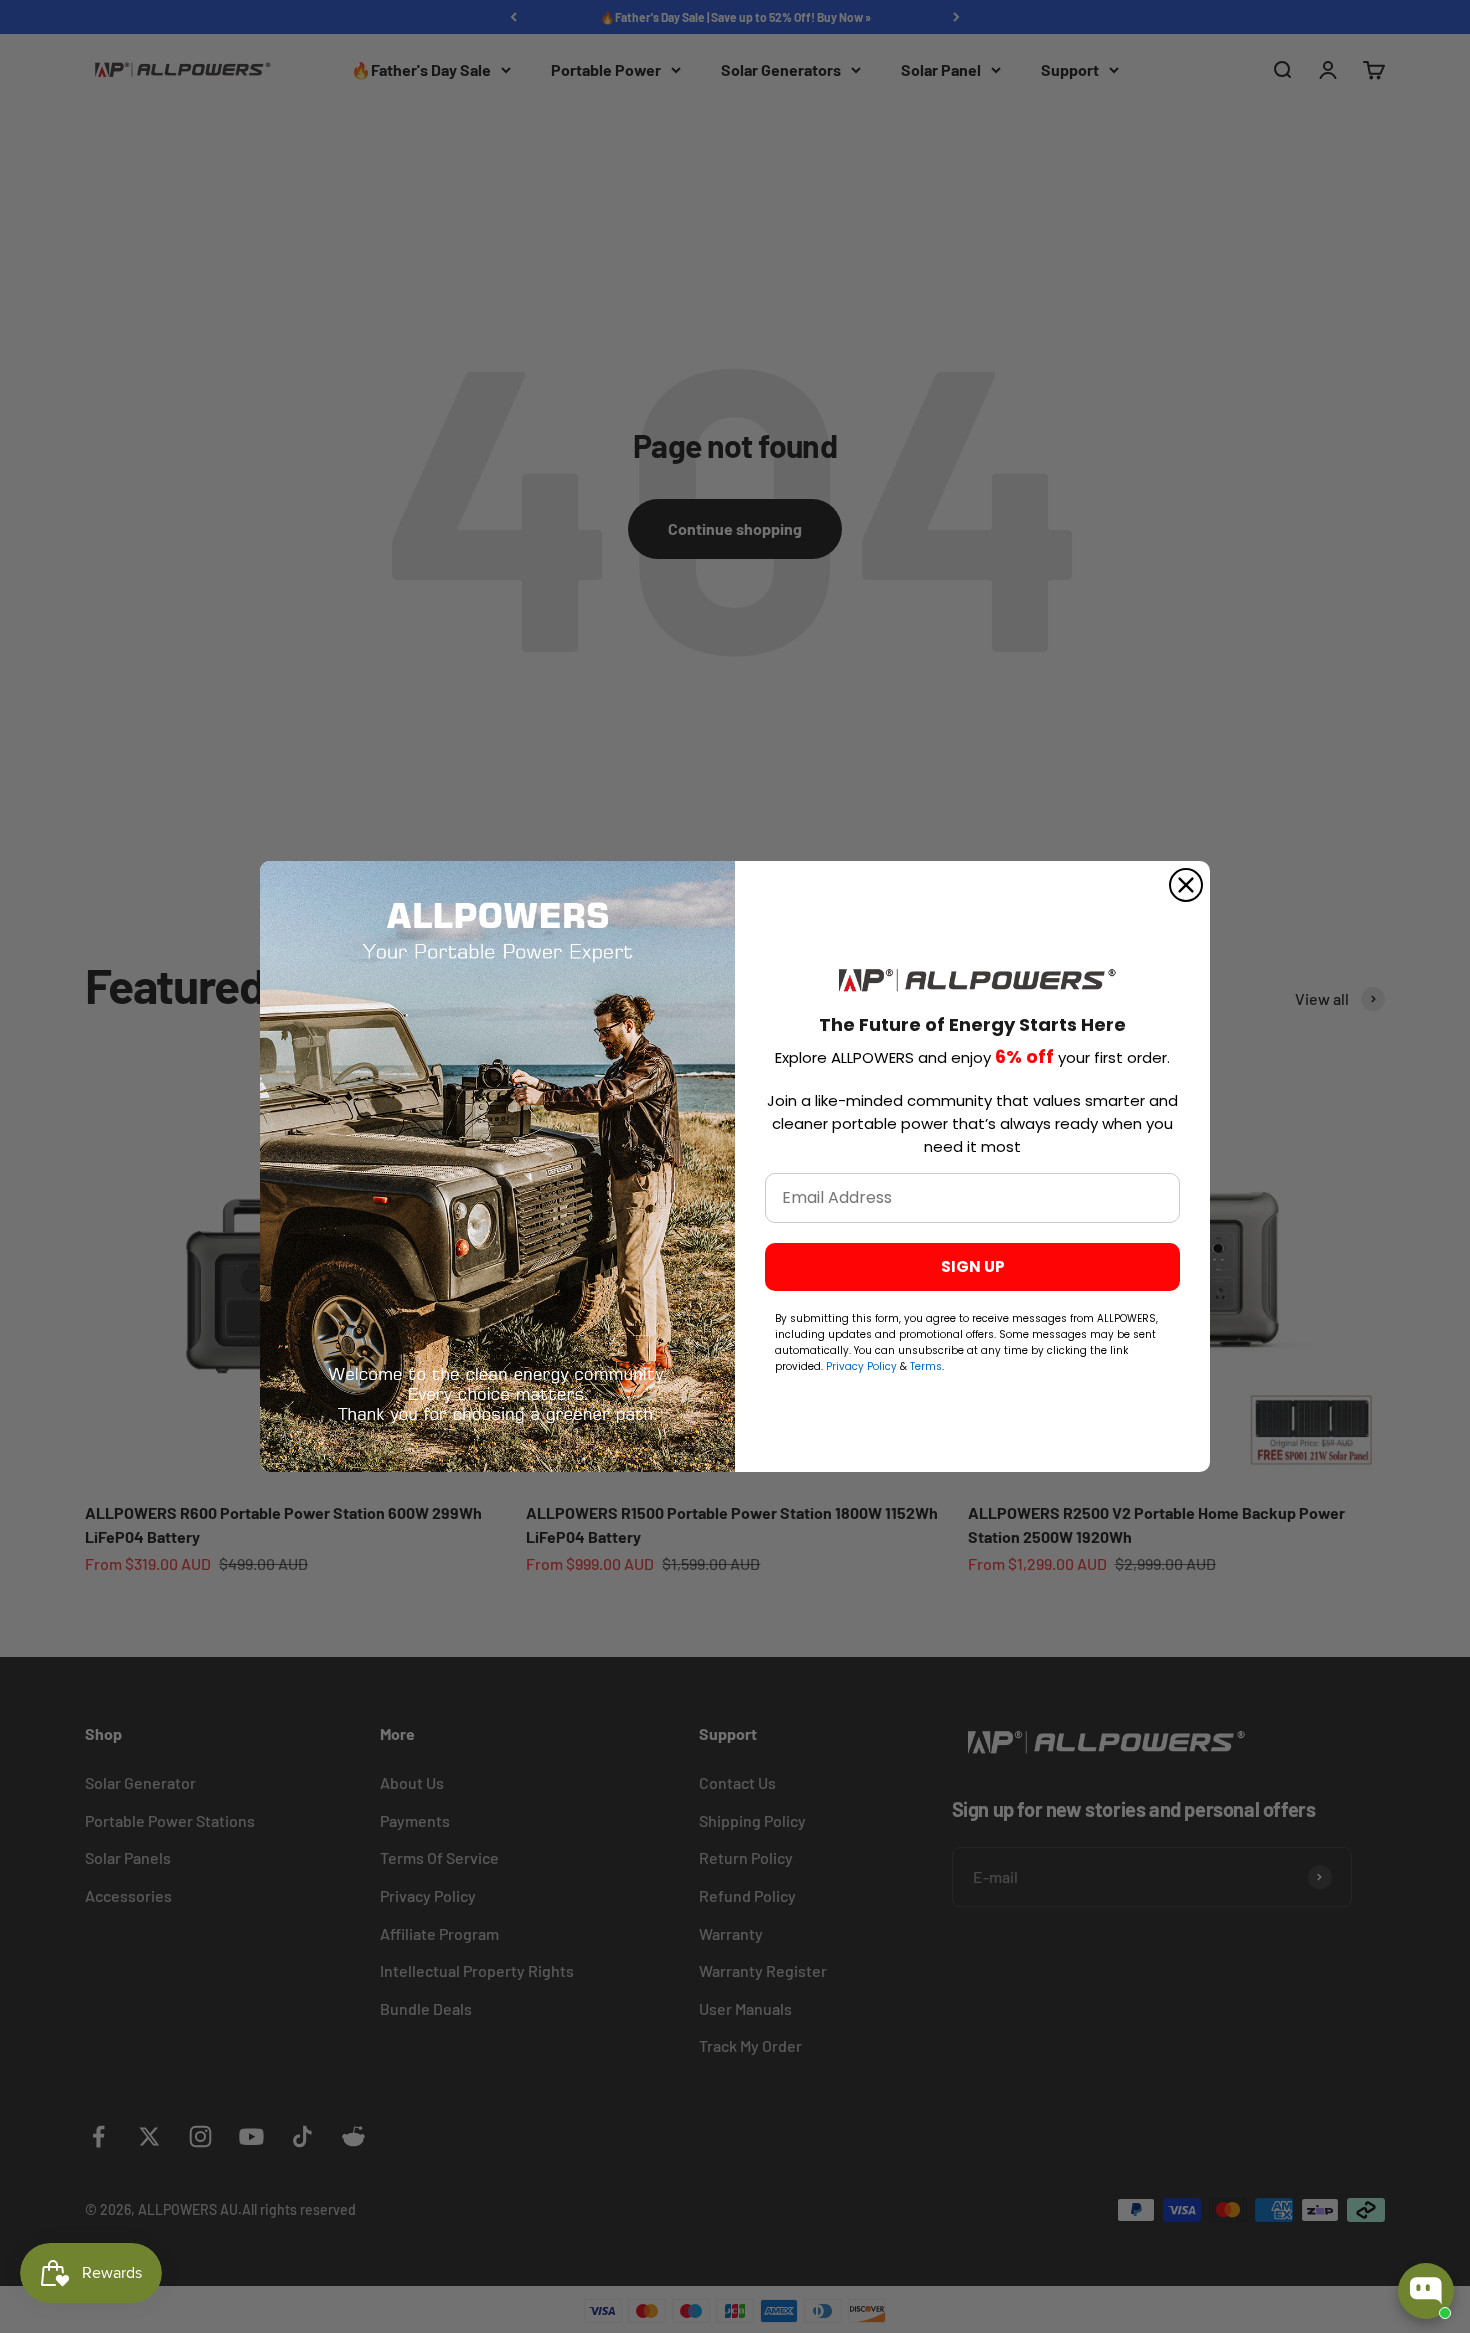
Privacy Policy (863, 1366)
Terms (926, 1366)
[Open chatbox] (1426, 2291)
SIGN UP (973, 1266)
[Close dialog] (1186, 885)
